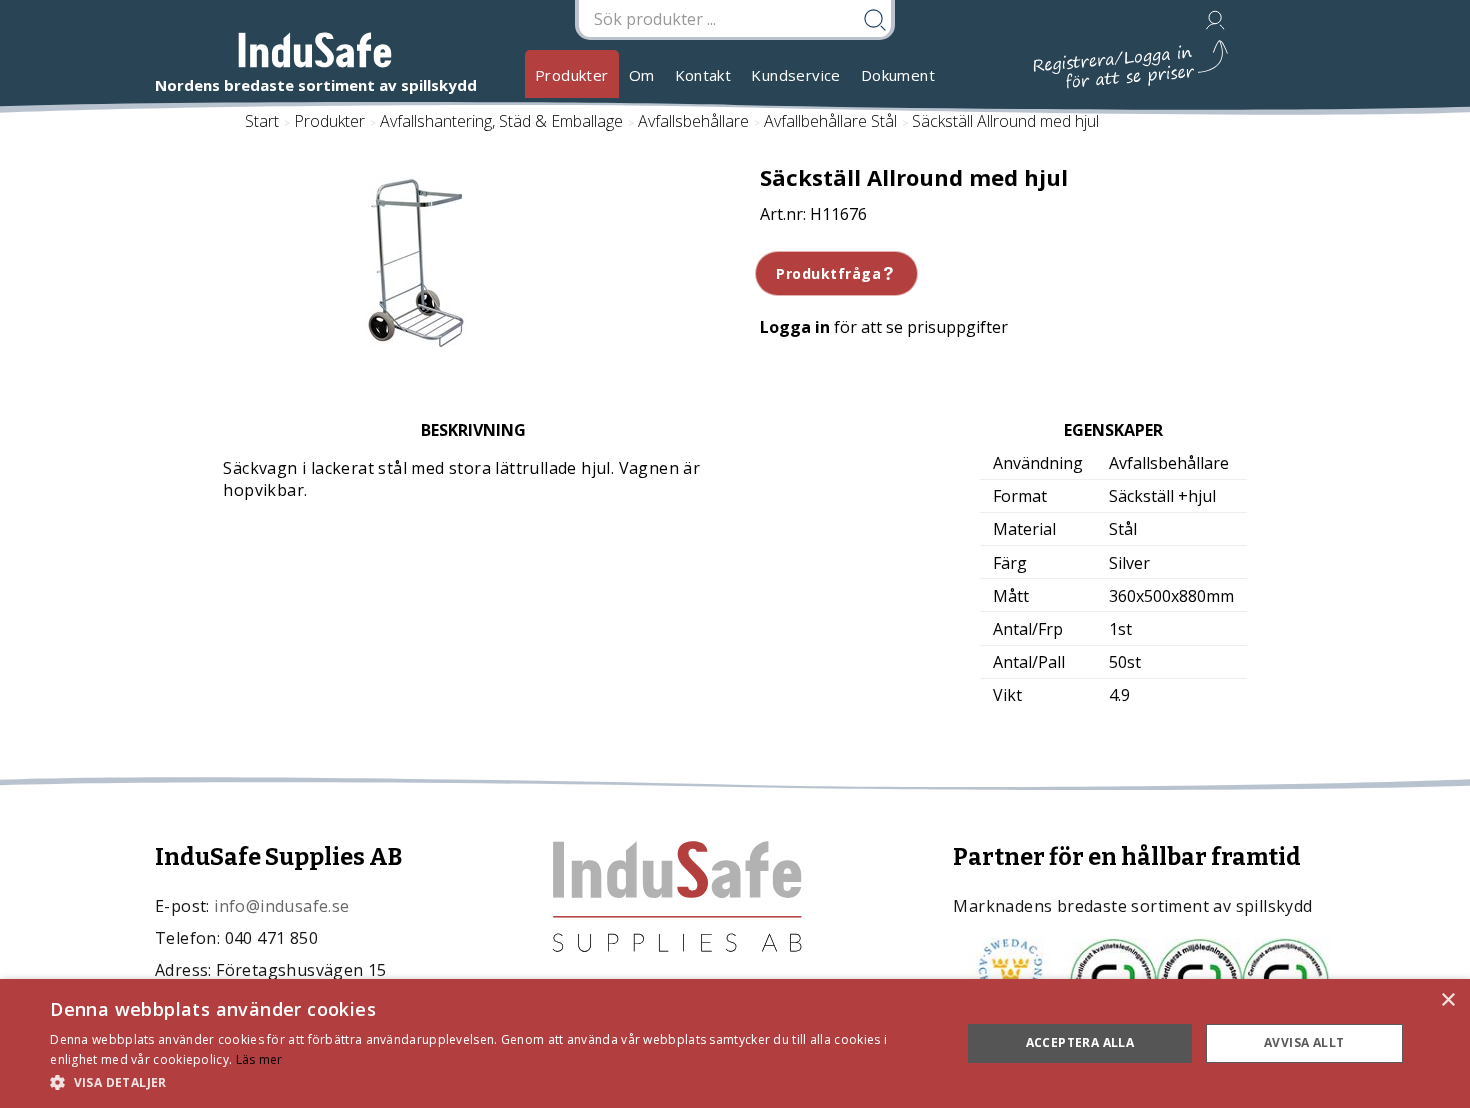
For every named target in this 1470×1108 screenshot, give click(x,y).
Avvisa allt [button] (1304, 1042)
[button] (492, 1081)
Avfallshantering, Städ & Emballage (501, 121)
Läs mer (259, 1059)
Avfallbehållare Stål (830, 121)
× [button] (1447, 1000)
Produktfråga (828, 273)
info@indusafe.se (281, 906)
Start (262, 121)
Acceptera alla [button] (1080, 1042)
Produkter (572, 75)
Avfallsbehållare (693, 121)
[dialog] (735, 1043)
